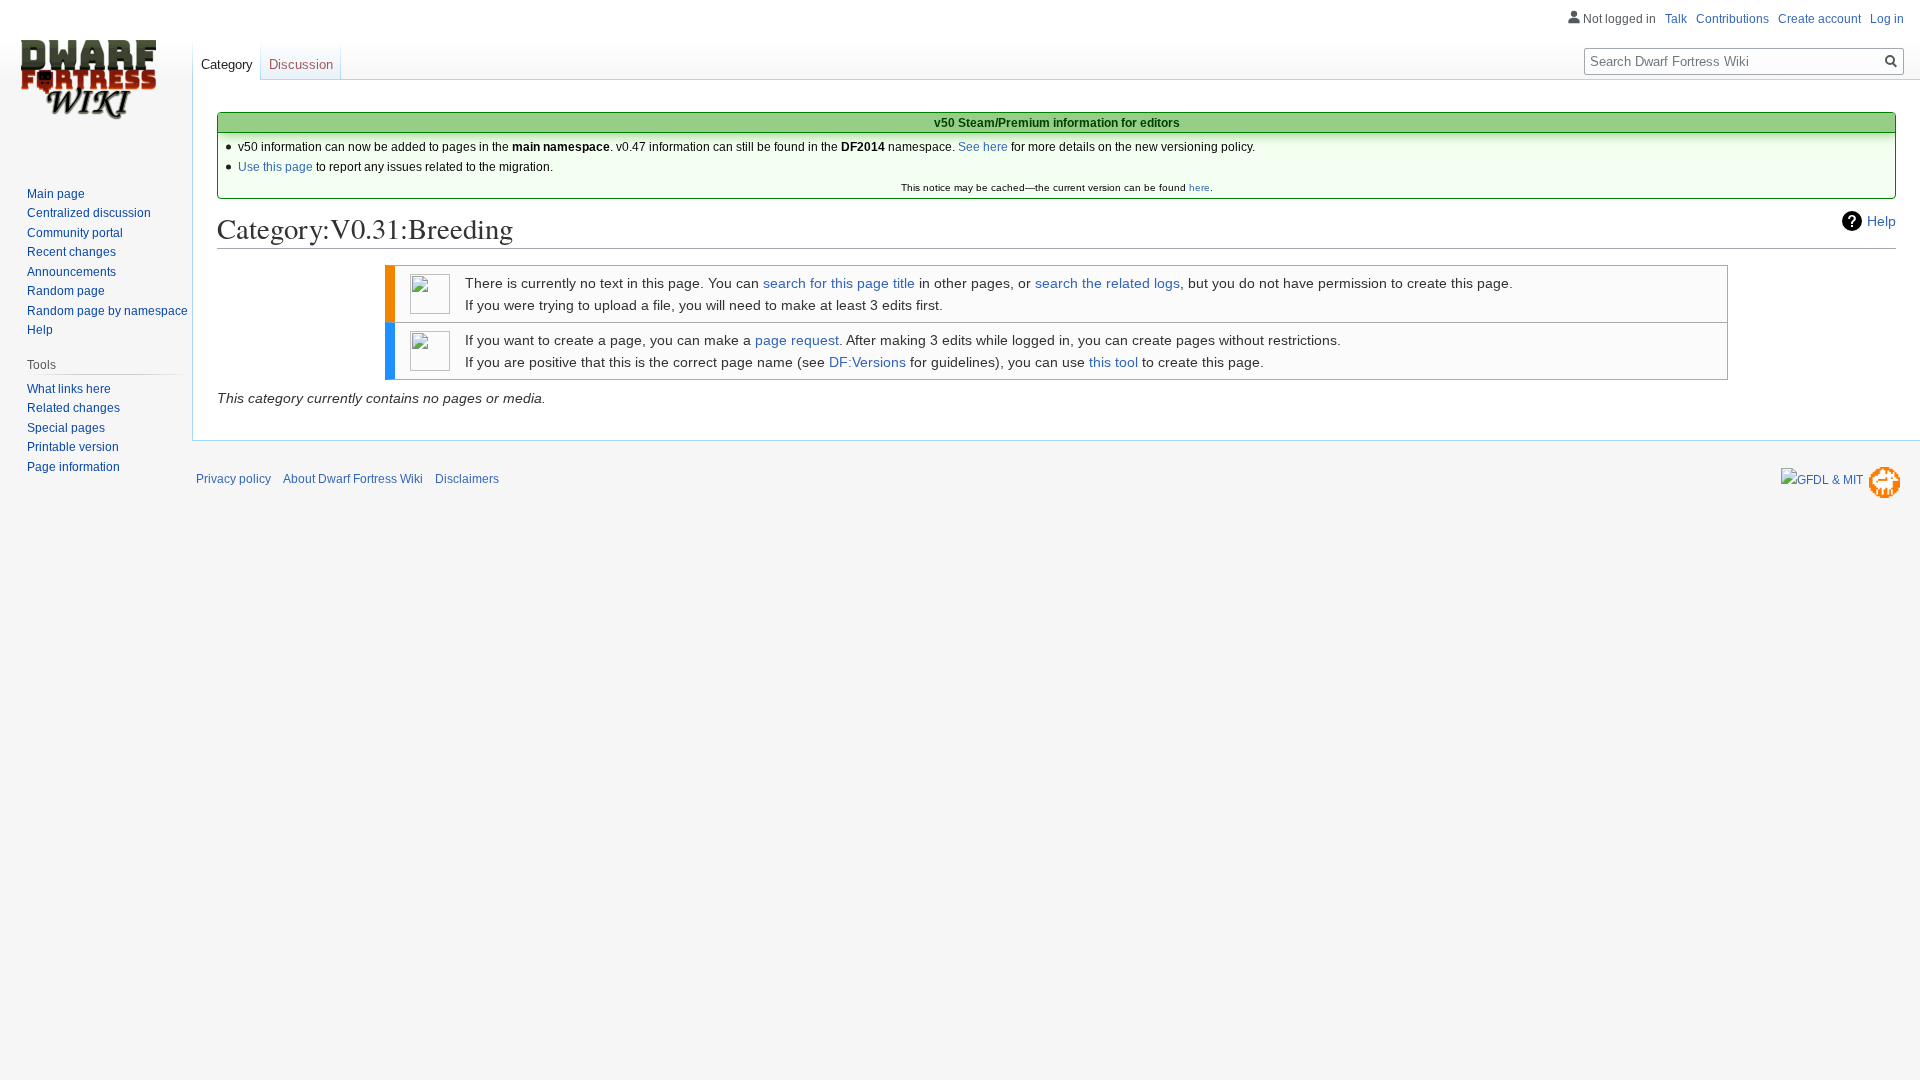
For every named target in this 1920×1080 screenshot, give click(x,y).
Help (1881, 221)
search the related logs (1107, 283)
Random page (66, 291)
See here (983, 147)
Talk (1676, 19)
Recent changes (71, 252)
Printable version (73, 447)
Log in (1887, 19)
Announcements (71, 272)
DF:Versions (867, 362)
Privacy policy (233, 479)
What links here (69, 389)
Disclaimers (467, 479)
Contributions (1732, 19)
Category (227, 64)
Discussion (301, 64)
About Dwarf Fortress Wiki (353, 479)
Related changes (73, 408)
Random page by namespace (107, 311)
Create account (1819, 19)
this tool (1113, 362)
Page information (73, 467)
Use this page (275, 167)
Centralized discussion (89, 213)
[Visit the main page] (88, 80)
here (1199, 187)
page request (797, 340)
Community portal (75, 233)
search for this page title (839, 283)
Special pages (66, 428)
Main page (56, 194)
